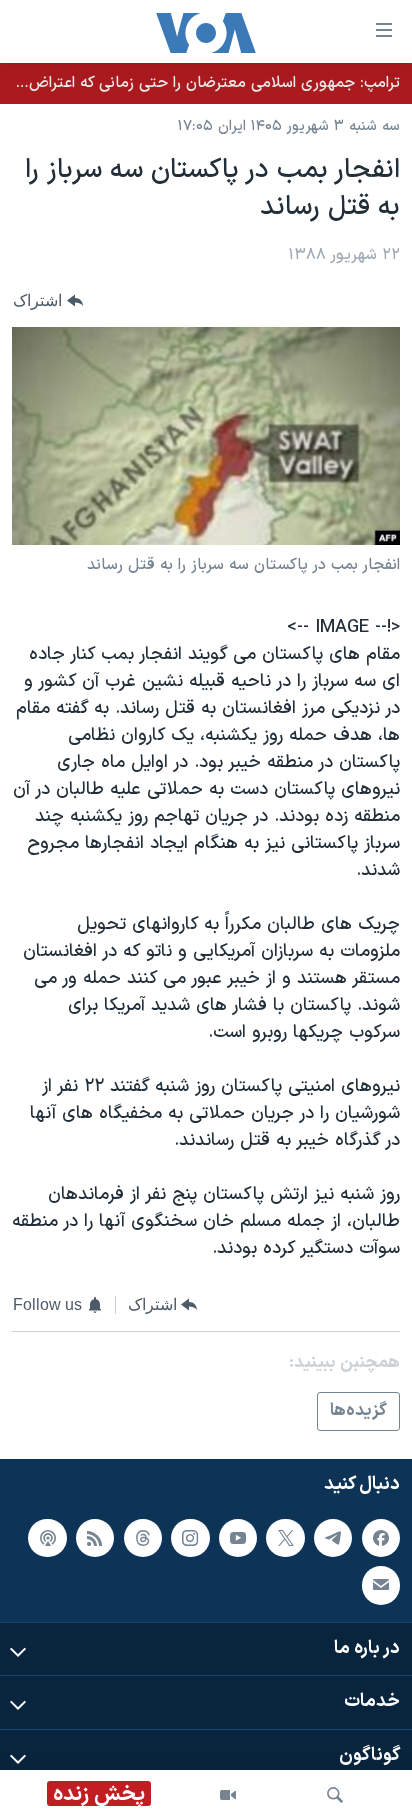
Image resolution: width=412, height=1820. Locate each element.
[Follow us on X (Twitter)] (285, 1538)
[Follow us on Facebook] (381, 1538)
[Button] (48, 301)
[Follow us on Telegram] (333, 1538)
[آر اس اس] (95, 1538)
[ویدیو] (228, 1795)
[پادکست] (47, 1538)
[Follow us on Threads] (143, 1538)
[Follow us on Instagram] (190, 1538)
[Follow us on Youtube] (238, 1538)
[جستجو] (335, 1795)
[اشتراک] (381, 1586)
